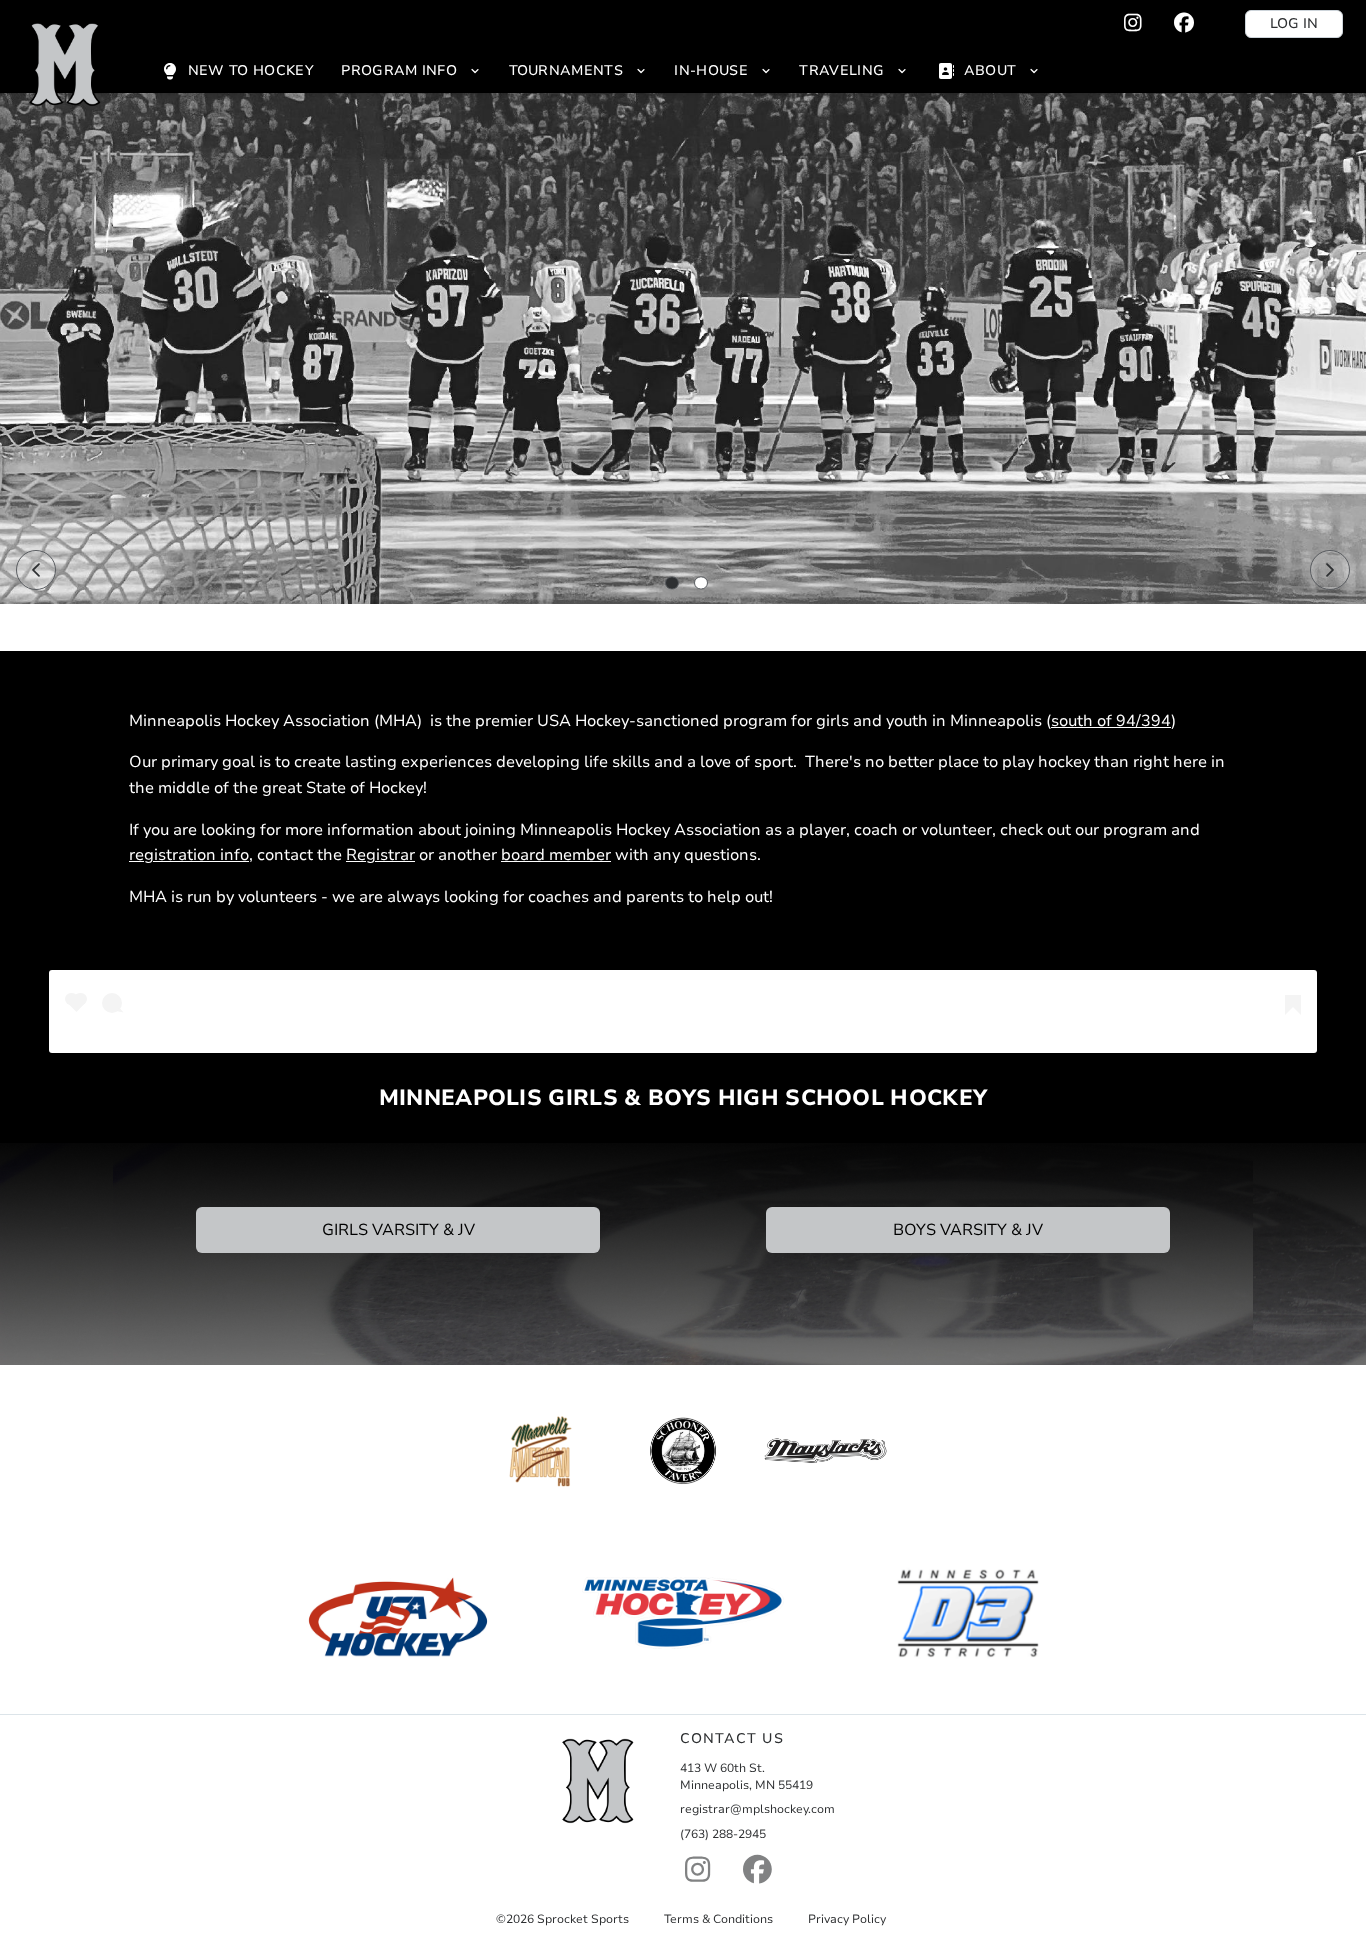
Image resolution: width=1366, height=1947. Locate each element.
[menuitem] (237, 70)
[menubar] (600, 70)
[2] (701, 583)
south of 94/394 (1111, 721)
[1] (672, 583)
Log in (1294, 23)
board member (556, 855)
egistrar (386, 855)
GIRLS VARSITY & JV (398, 1230)
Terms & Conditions (718, 1919)
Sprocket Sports (583, 1919)
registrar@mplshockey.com (757, 1809)
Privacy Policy (847, 1919)
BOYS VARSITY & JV (968, 1230)
